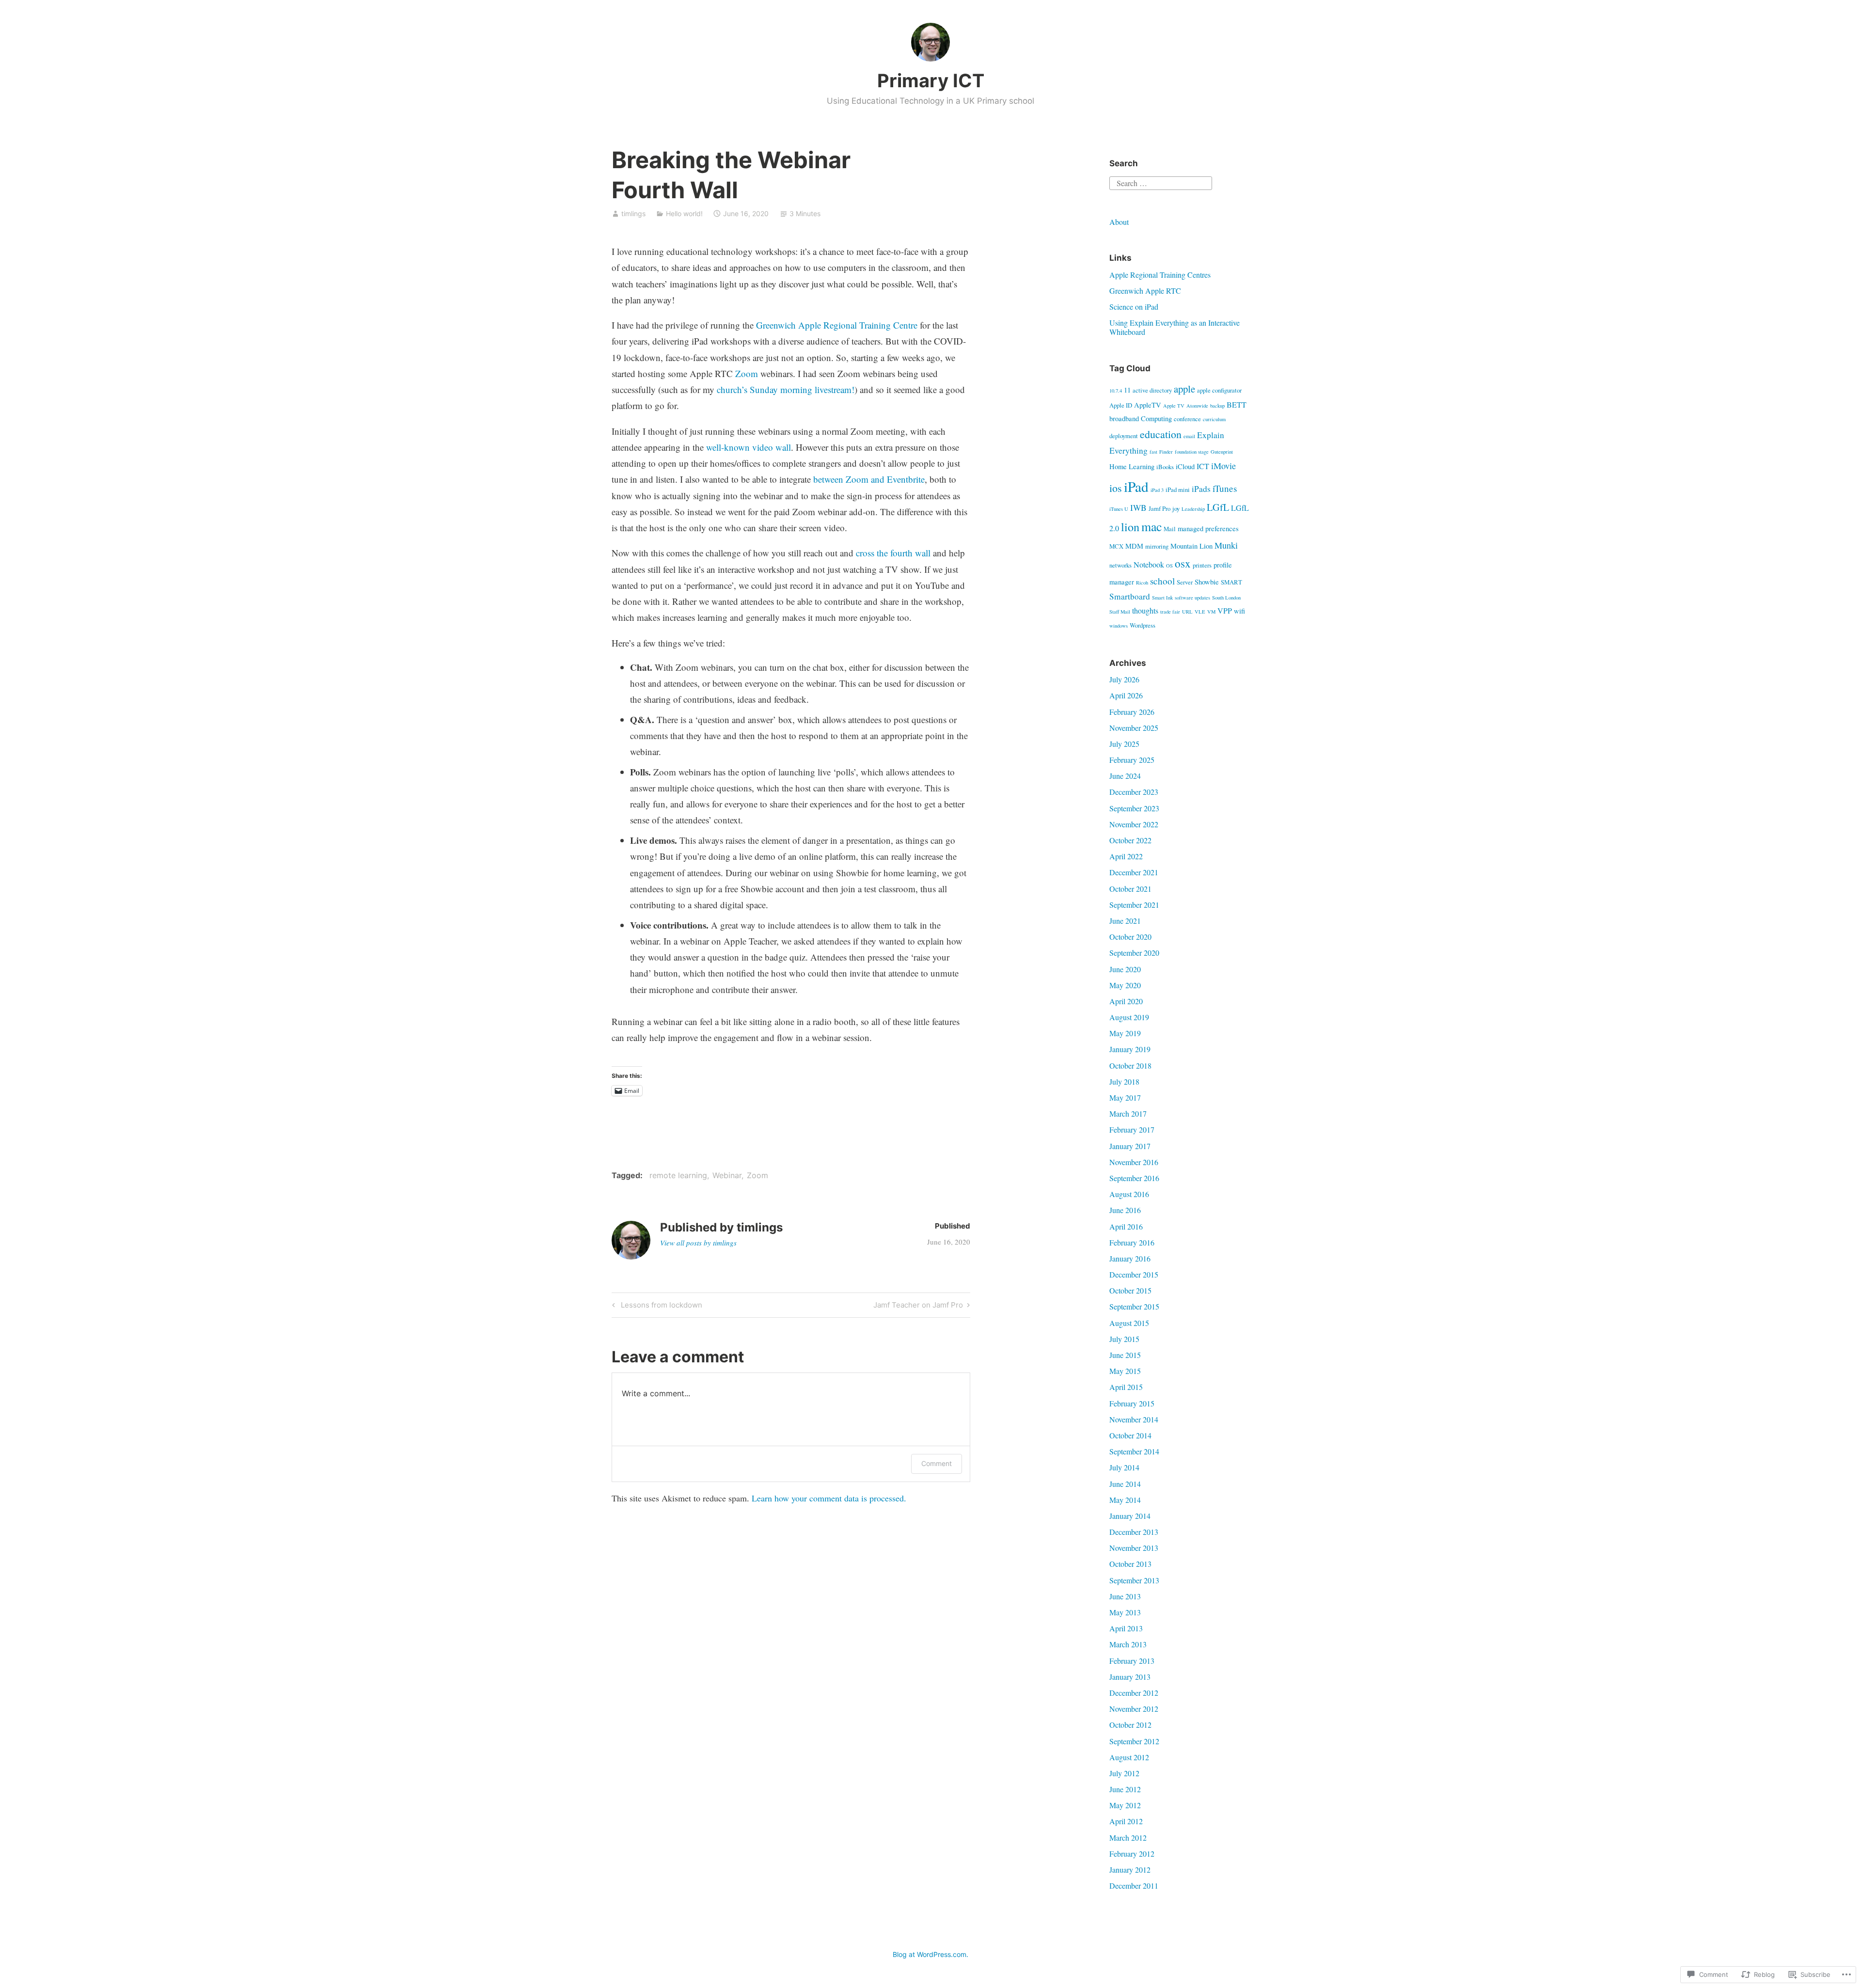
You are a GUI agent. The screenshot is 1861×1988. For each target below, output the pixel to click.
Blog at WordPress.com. (930, 1954)
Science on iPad (1134, 307)
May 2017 (1125, 1097)
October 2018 (1130, 1065)
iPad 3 (1157, 490)
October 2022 (1130, 840)
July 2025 (1124, 744)
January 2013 (1130, 1677)
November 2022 (1134, 824)
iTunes (1225, 488)
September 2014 (1134, 1451)
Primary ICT (931, 80)
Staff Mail (1120, 612)
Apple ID (1121, 405)
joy (1176, 508)
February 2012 (1132, 1854)
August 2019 (1129, 1017)
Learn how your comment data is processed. (829, 1498)
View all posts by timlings (698, 1243)
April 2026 (1126, 695)
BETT (1237, 405)
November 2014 (1134, 1419)
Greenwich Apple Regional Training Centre (837, 325)
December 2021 (1134, 872)
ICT (1203, 466)
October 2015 (1130, 1290)
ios (1116, 488)
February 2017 (1132, 1129)
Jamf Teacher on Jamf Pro (918, 1307)
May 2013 (1125, 1612)
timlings (633, 213)
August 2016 (1129, 1194)
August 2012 (1129, 1757)
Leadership (1193, 509)
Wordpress (1143, 625)
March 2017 (1128, 1113)
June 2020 (1125, 969)
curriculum (1214, 419)
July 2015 (1124, 1339)
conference (1187, 419)
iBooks (1165, 467)
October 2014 (1130, 1435)
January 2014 (1130, 1516)
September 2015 (1134, 1306)
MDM (1134, 546)
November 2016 (1134, 1162)
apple (1184, 389)
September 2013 (1134, 1580)
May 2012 (1125, 1805)
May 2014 (1125, 1500)
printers (1202, 565)
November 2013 (1134, 1548)
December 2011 (1134, 1885)
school (1162, 581)
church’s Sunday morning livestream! (786, 389)
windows (1119, 626)
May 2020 (1125, 985)
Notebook (1149, 565)
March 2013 (1128, 1644)
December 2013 (1134, 1532)
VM (1211, 612)
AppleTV (1148, 405)
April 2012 (1126, 1821)
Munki (1226, 545)
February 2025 (1132, 760)
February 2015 (1132, 1403)
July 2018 (1124, 1081)
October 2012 (1130, 1725)
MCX (1116, 546)
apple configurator (1219, 390)
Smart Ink (1162, 598)
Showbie (1207, 582)
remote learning (678, 1175)
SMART (1231, 582)
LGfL (1218, 507)
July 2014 (1124, 1467)
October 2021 (1130, 889)
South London (1226, 598)
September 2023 (1134, 808)
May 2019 (1125, 1033)
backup (1217, 406)
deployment (1124, 436)
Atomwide (1197, 406)
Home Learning (1132, 466)
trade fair (1170, 612)
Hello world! (684, 213)
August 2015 (1129, 1323)
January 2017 (1130, 1146)
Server (1185, 582)
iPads (1201, 489)
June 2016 (1125, 1210)
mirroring (1157, 546)
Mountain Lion (1191, 546)
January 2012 (1130, 1870)
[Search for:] (1161, 182)
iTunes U (1119, 509)
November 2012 (1134, 1709)
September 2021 (1134, 905)
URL (1187, 612)
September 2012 (1134, 1741)
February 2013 (1132, 1661)
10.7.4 (1116, 391)
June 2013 (1125, 1596)
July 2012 (1124, 1773)
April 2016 (1126, 1226)
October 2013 (1130, 1564)
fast (1153, 452)
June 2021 (1125, 921)
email (1189, 436)
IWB (1138, 508)
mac (1151, 526)
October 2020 (1130, 937)
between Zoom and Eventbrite (869, 479)
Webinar (727, 1175)
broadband (1124, 418)
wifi (1239, 611)
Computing (1156, 418)
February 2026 (1132, 712)
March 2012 (1128, 1838)
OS (1169, 566)
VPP (1225, 611)
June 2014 (1125, 1484)
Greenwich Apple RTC (1145, 291)
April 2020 (1126, 1001)
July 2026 (1124, 679)
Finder (1166, 452)
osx (1183, 563)
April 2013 (1126, 1628)
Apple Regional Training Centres (1160, 275)
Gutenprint (1222, 452)
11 (1127, 390)
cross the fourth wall (893, 553)
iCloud (1185, 466)
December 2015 (1134, 1274)
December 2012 (1134, 1693)
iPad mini (1178, 489)
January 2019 (1130, 1049)
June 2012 (1125, 1789)
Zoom (747, 373)
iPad (1136, 486)
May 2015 (1125, 1371)
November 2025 (1134, 728)
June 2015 (1125, 1355)
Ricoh (1142, 583)
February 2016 (1132, 1242)
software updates (1192, 598)
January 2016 (1130, 1258)
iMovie (1223, 466)
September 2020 (1134, 953)
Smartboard (1130, 596)
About (1119, 222)
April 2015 (1126, 1387)
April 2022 (1126, 856)
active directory (1152, 390)
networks (1120, 565)
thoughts (1145, 611)
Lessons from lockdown (656, 1307)
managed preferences (1208, 529)
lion (1130, 527)
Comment (937, 1463)
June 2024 (1125, 776)
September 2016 (1134, 1178)
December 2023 (1134, 792)
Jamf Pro (1159, 508)
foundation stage (1192, 452)
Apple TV (1174, 406)
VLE (1200, 612)
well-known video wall (749, 447)
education (1161, 434)
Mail (1170, 529)
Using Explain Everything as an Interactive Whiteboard (1175, 327)
